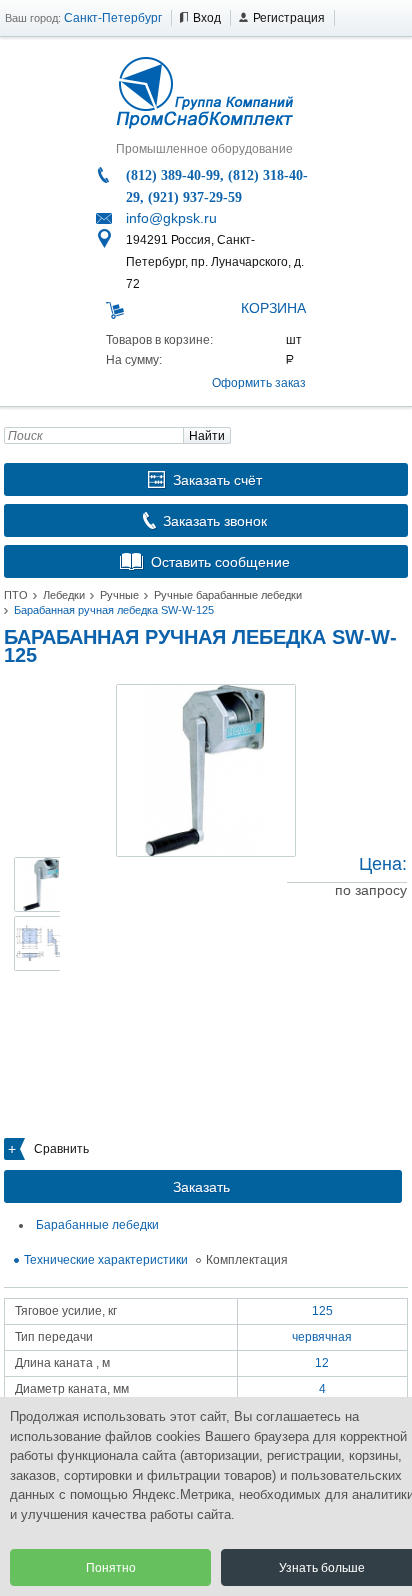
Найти (207, 436)
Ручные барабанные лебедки (228, 595)
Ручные (119, 595)
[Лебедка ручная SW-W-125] (206, 770)
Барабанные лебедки (97, 1225)
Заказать (201, 1187)
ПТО (16, 595)
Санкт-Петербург (113, 18)
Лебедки (64, 595)
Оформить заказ (259, 383)
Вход (207, 18)
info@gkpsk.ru (171, 218)
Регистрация (289, 18)
